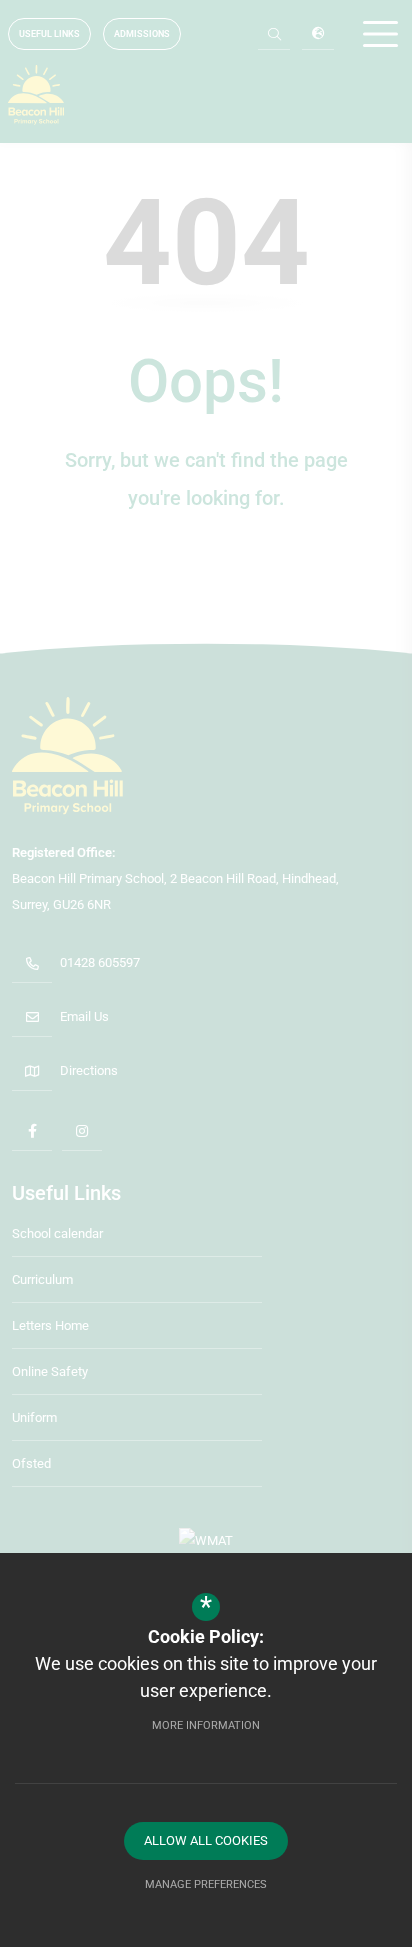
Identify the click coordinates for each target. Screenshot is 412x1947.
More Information (206, 1725)
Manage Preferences (206, 1884)
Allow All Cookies (206, 1840)
